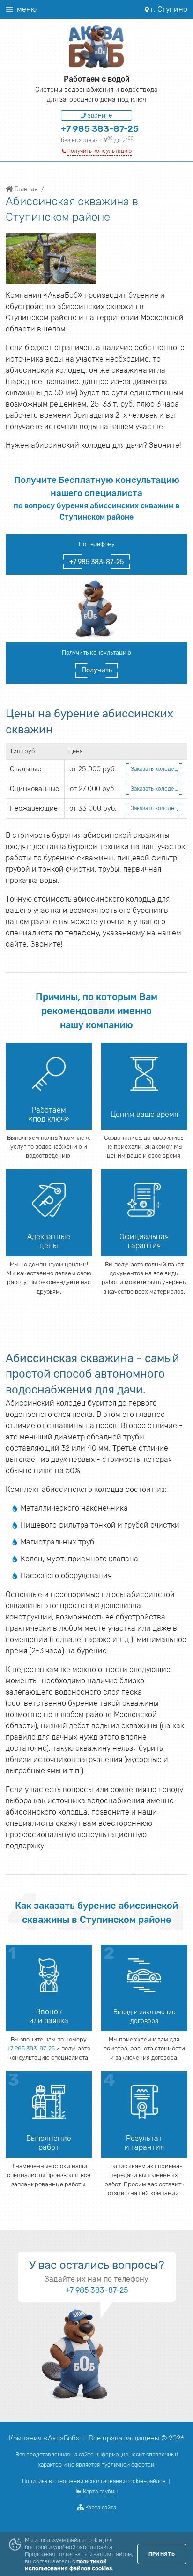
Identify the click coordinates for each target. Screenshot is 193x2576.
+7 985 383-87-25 (100, 129)
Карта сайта (100, 2508)
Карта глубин (100, 2492)
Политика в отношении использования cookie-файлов (94, 2481)
